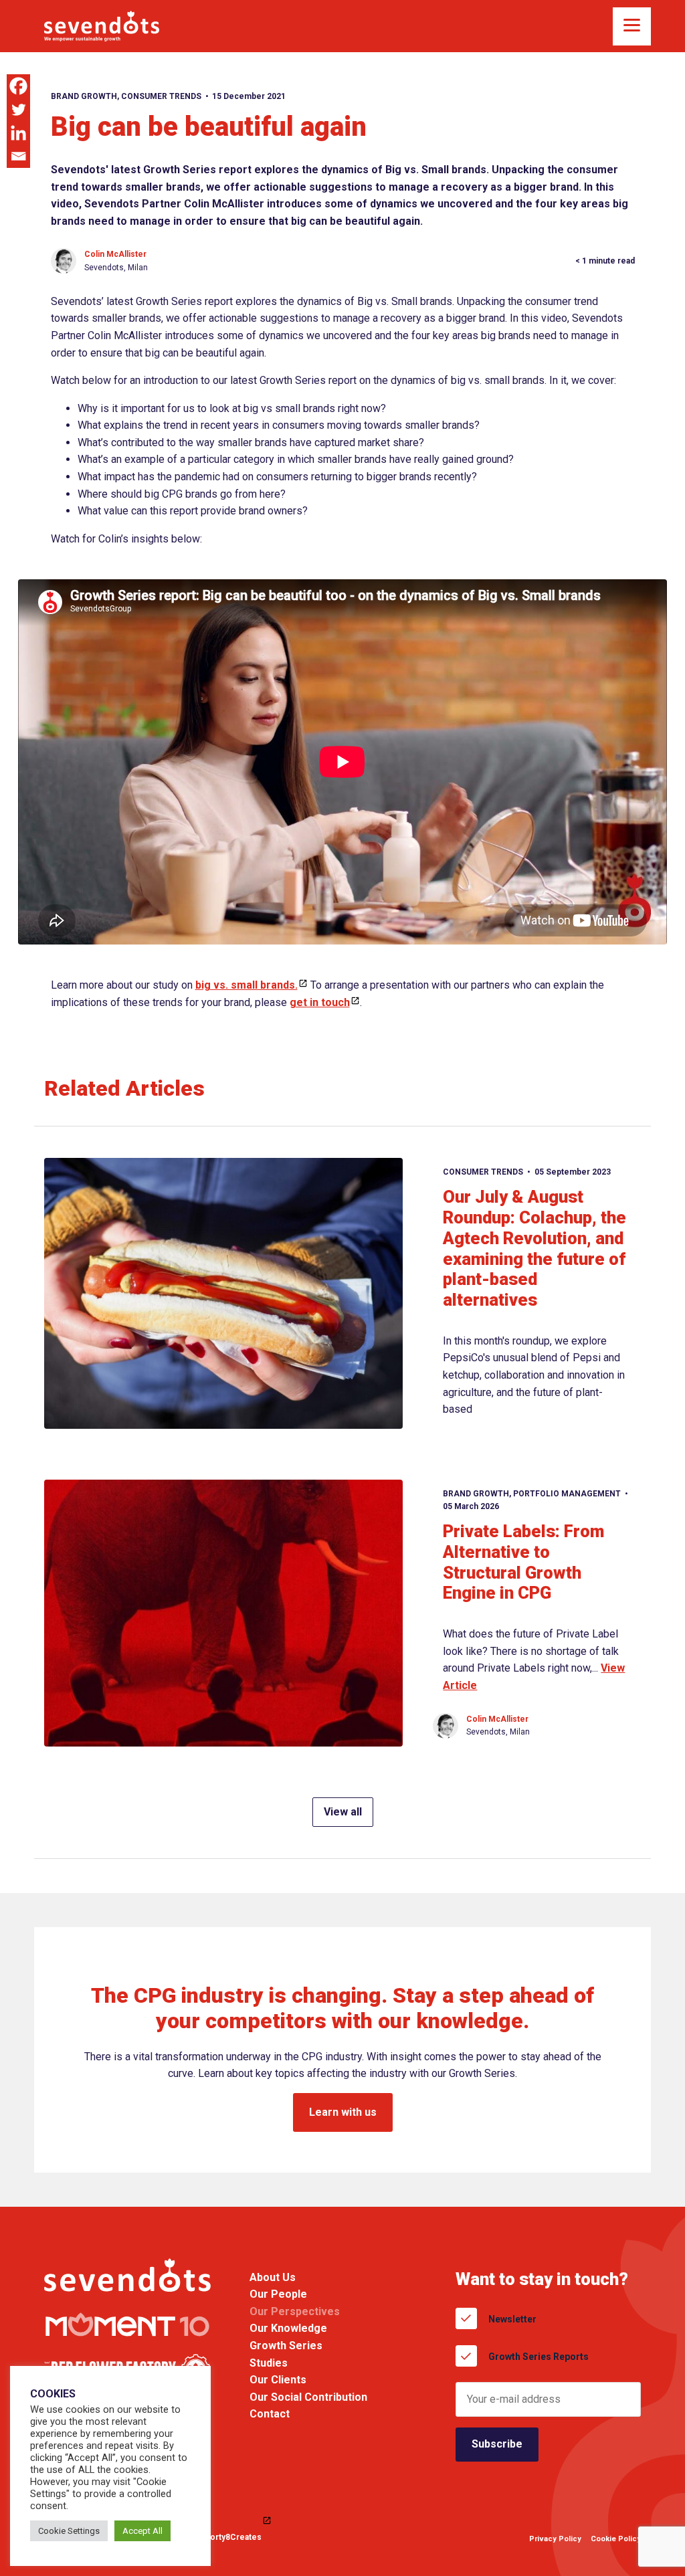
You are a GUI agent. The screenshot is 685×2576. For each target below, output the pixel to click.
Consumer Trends (161, 96)
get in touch (320, 1002)
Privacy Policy (555, 2539)
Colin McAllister (115, 254)
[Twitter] (18, 109)
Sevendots (102, 26)
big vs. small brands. (247, 985)
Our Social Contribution (308, 2397)
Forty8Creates (233, 2537)
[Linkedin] (18, 133)
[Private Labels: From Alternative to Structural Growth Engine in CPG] (223, 1613)
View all (343, 1812)
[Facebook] (18, 86)
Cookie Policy (616, 2539)
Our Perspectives (295, 2311)
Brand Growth (84, 96)
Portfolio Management (567, 1494)
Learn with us (343, 2112)
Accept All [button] (142, 2531)
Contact (270, 2414)
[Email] (18, 156)
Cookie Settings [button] (69, 2531)
